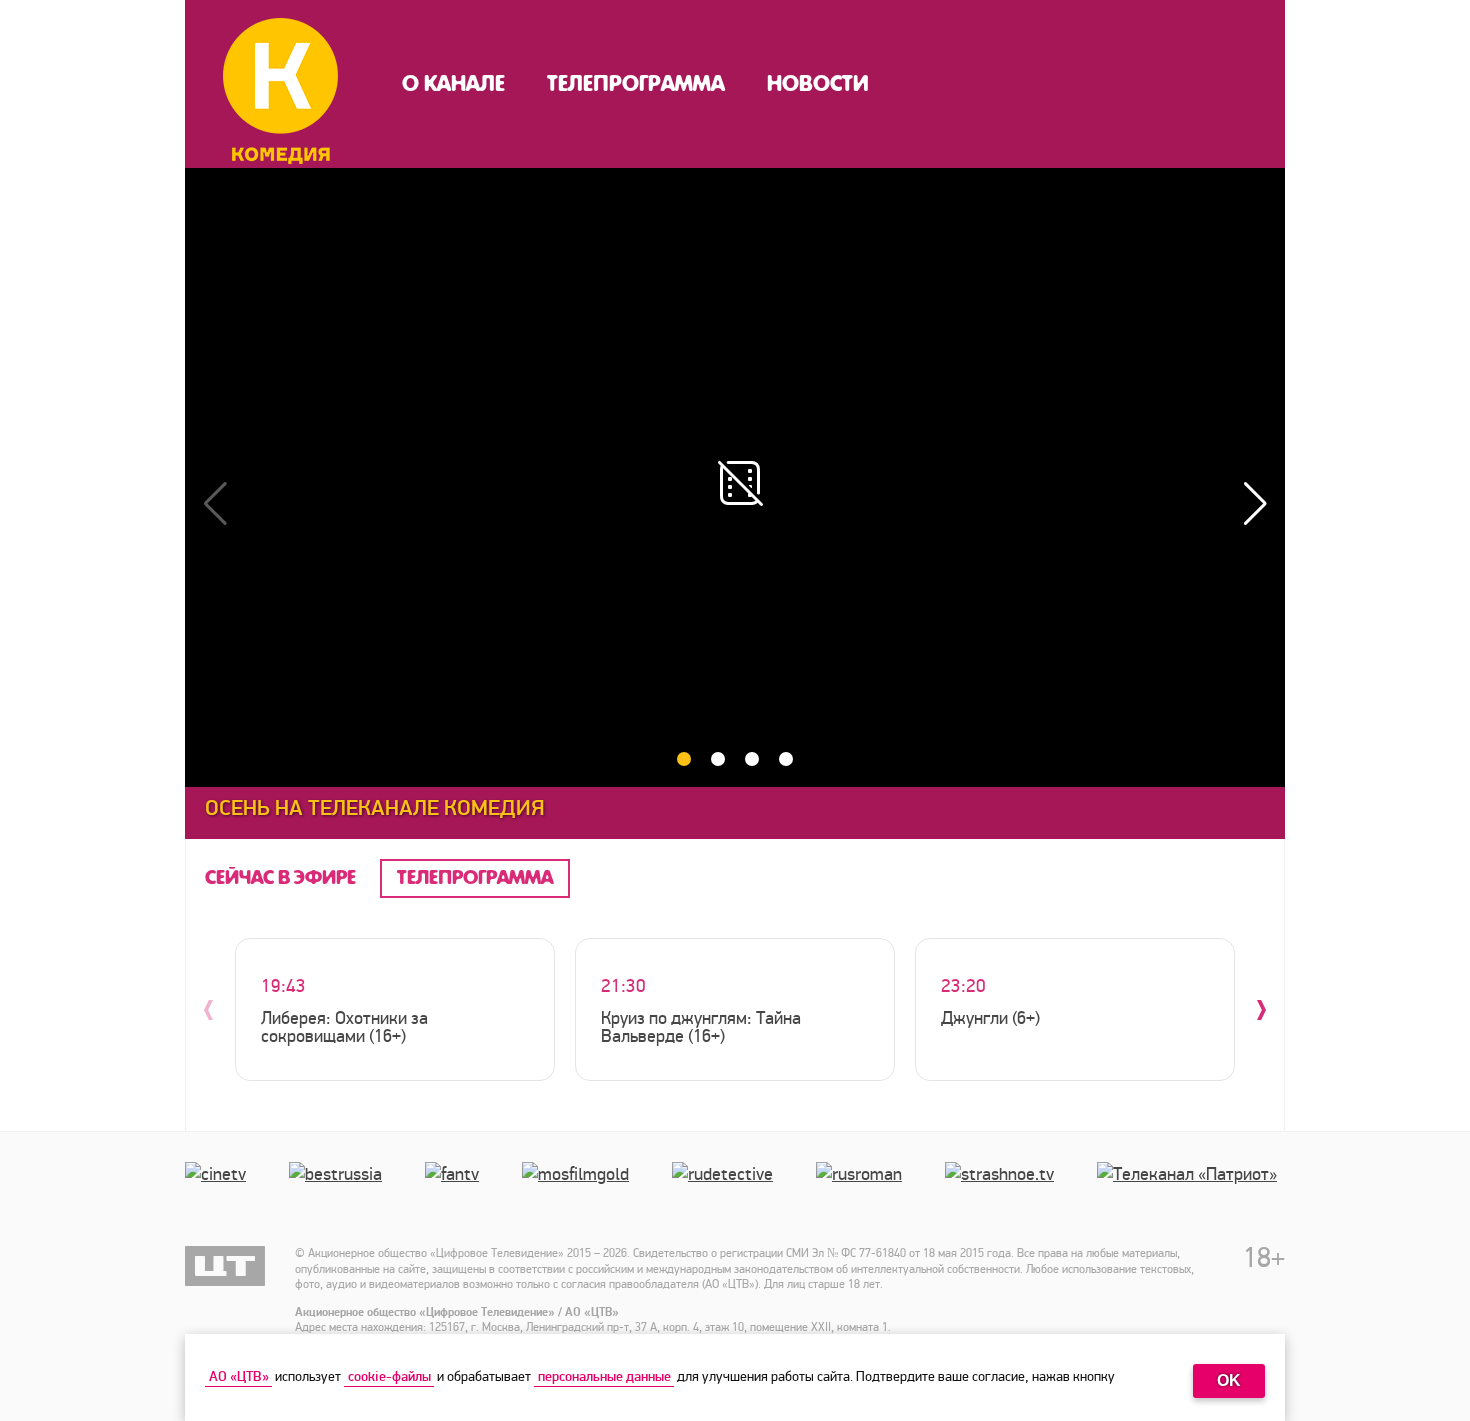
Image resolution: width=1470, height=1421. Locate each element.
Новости (818, 84)
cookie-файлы (389, 1376)
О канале (453, 84)
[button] (1255, 504)
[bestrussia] (339, 1194)
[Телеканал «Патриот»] (1191, 1194)
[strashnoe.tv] (1003, 1194)
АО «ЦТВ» (239, 1376)
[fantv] (456, 1194)
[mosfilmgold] (579, 1194)
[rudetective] (726, 1194)
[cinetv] (219, 1194)
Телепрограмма (636, 84)
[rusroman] (863, 1194)
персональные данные (604, 1376)
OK (1229, 1380)
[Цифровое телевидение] (225, 1266)
